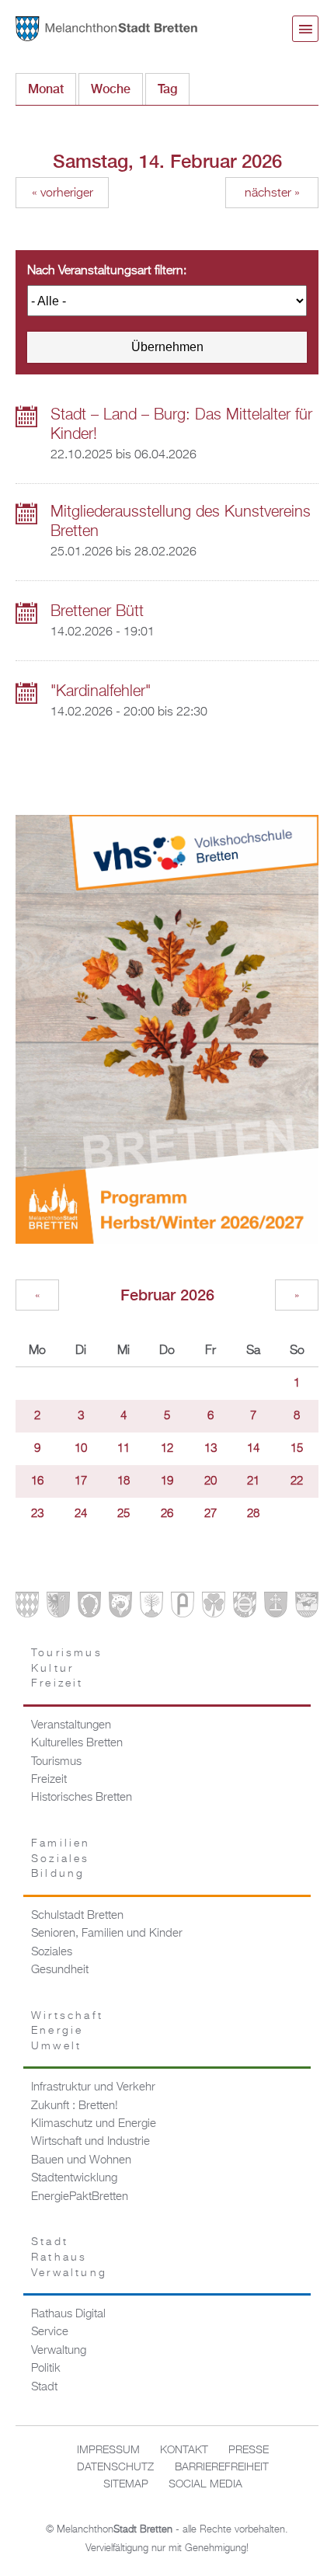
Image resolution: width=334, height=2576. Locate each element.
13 (210, 1449)
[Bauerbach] (58, 1608)
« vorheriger (63, 193)
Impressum (108, 2450)
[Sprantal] (307, 1608)
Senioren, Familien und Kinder (107, 1934)
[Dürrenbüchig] (151, 1608)
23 (37, 1514)
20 (210, 1481)
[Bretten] (27, 1608)
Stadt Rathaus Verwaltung (69, 2257)
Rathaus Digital (68, 2314)
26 (167, 1514)
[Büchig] (89, 1608)
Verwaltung (59, 2351)
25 (124, 1514)
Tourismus (56, 1762)
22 (297, 1481)
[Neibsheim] (214, 1608)
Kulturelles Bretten (77, 1743)
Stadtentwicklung (74, 2178)
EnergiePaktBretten (80, 2197)
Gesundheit (60, 1970)
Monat (46, 89)
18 (124, 1481)
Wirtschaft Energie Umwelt (67, 2031)
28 (253, 1514)
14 (253, 1449)
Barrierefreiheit (222, 2467)
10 (81, 1449)
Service (50, 2332)
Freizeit (49, 1780)
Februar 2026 (167, 1295)
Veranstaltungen (71, 1725)
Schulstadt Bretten (77, 1916)
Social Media (205, 2484)
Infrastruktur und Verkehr (93, 2087)
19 (167, 1481)
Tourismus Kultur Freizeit (67, 1668)
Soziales (52, 1952)
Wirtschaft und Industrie (90, 2142)
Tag (174, 89)
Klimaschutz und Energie (94, 2124)
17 (81, 1481)
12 (167, 1449)
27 (210, 1514)
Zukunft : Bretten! (75, 2106)
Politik (46, 2369)
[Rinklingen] (245, 1608)
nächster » (272, 193)
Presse (249, 2450)
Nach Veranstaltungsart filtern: (107, 271)
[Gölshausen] (183, 1608)
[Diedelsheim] (120, 1608)
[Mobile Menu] (305, 29)
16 (37, 1481)
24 (81, 1514)
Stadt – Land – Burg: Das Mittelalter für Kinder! (181, 425)
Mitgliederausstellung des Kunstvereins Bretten (181, 522)
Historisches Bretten (82, 1798)
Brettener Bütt (97, 611)
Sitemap (126, 2484)
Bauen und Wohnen (81, 2160)
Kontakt (184, 2450)
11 (124, 1449)
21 (253, 1481)
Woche (111, 89)
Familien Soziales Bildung (61, 1859)
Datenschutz (115, 2467)
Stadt (44, 2387)
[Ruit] (276, 1608)
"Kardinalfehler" (101, 691)
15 (297, 1449)
